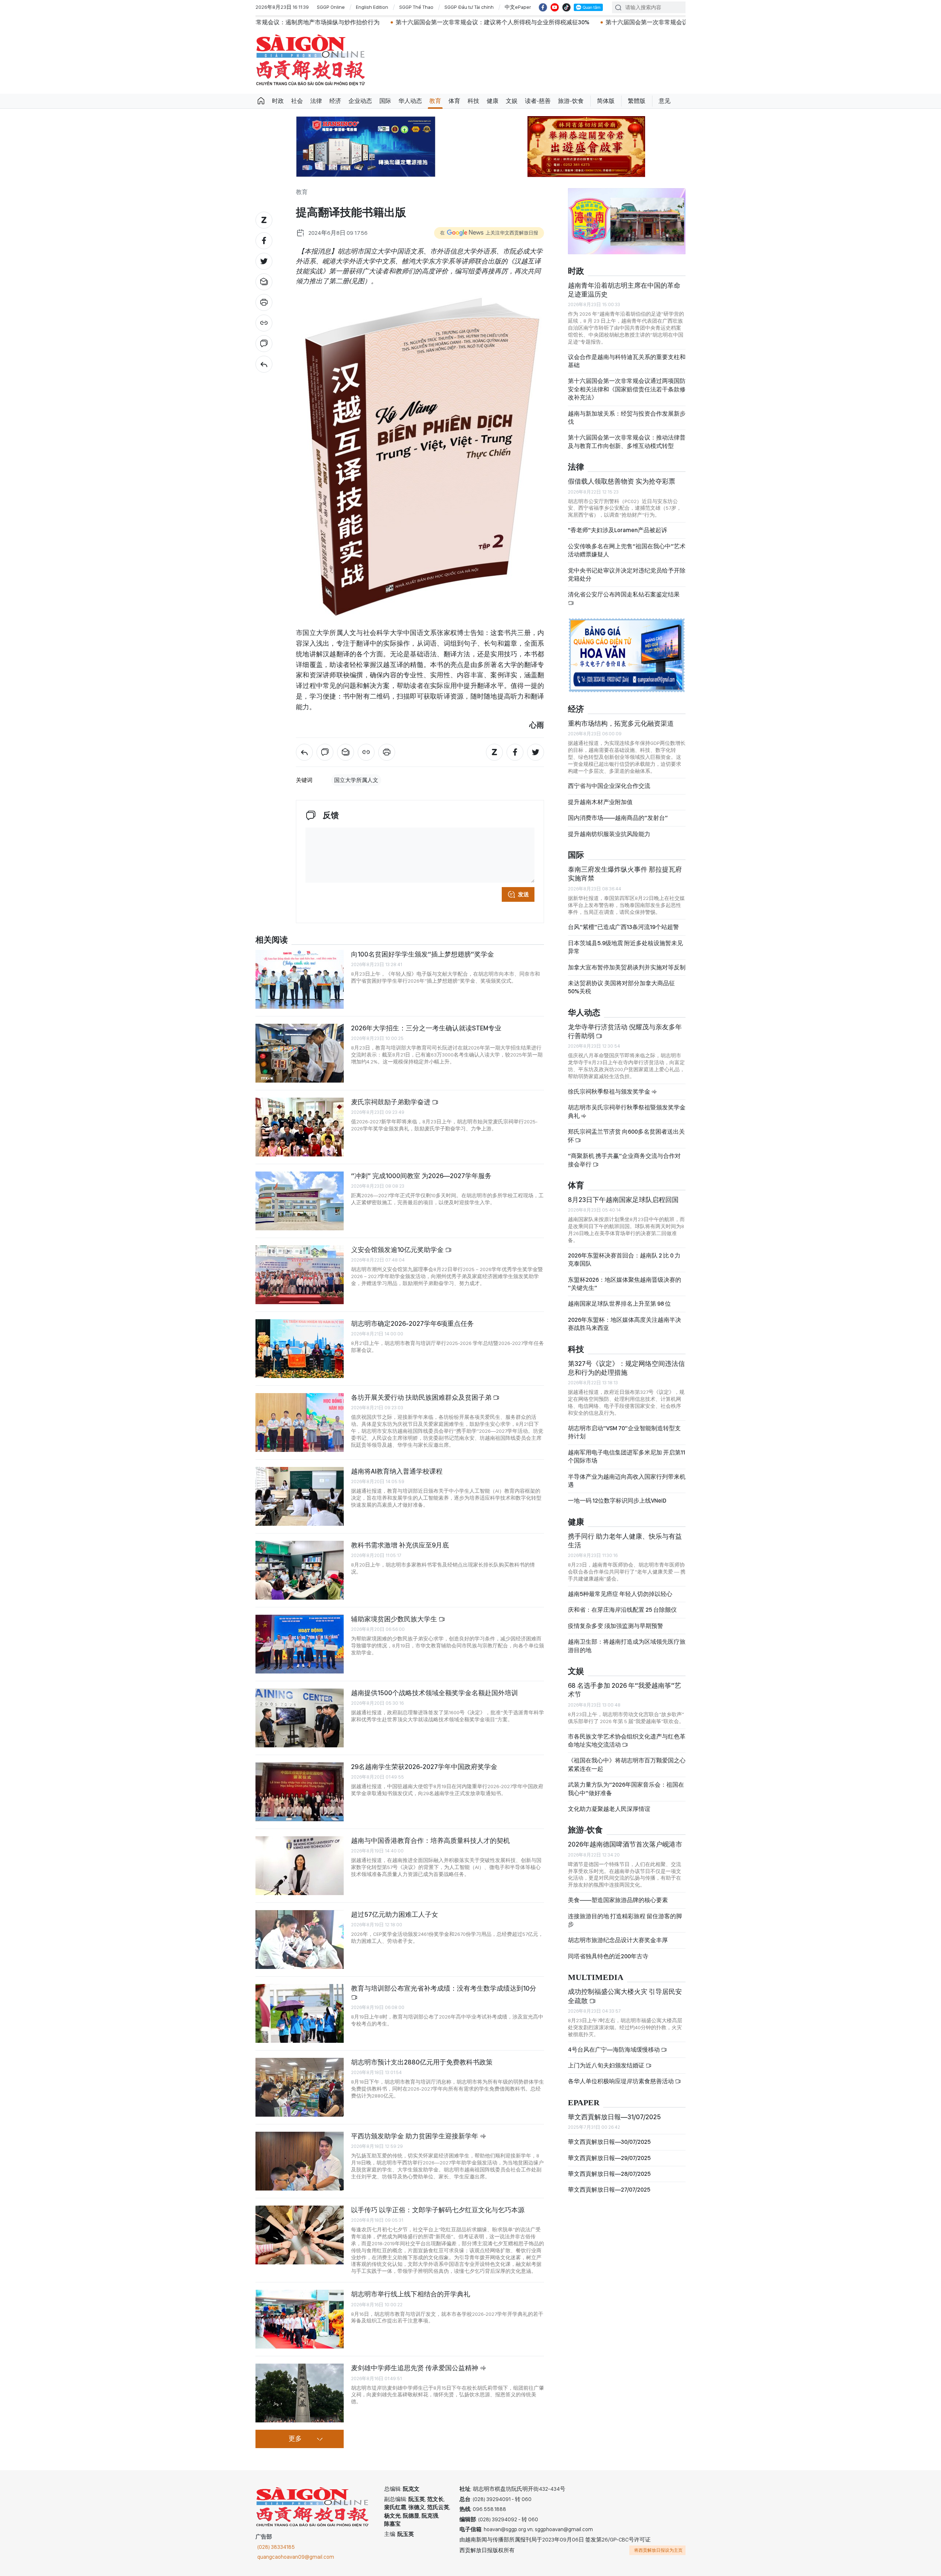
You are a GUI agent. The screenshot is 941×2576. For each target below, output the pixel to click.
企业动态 (360, 101)
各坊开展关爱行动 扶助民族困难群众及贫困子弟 (422, 1397)
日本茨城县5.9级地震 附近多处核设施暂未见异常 (625, 938)
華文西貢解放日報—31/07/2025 (614, 2108)
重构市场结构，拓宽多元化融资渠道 (621, 714)
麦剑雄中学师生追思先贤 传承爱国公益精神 (415, 2368)
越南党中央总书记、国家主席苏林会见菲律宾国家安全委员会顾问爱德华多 (686, 22)
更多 (295, 2439)
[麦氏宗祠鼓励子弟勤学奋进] (300, 1127)
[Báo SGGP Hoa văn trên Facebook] (543, 7)
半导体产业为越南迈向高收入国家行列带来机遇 (627, 1471)
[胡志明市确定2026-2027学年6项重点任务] (300, 1349)
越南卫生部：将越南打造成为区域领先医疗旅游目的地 (627, 1637)
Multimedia (596, 1968)
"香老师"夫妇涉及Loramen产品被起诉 (618, 521)
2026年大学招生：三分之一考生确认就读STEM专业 (426, 1028)
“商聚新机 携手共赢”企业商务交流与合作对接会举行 (624, 1151)
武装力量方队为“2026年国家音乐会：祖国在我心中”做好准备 (626, 1779)
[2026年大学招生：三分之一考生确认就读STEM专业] (300, 1053)
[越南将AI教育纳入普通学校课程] (300, 1496)
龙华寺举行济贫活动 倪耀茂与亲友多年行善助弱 (625, 1022)
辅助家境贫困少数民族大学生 (395, 1619)
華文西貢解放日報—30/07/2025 (609, 2133)
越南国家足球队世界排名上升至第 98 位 (619, 1294)
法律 (316, 101)
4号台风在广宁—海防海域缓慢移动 (614, 2040)
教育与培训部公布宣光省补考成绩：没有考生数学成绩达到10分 (444, 1988)
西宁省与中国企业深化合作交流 (609, 777)
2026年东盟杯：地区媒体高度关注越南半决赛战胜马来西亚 (625, 1315)
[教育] (264, 364)
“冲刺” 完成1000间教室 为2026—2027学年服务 (421, 1176)
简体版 (606, 101)
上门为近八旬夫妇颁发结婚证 (607, 2056)
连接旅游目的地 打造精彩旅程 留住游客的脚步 (625, 1911)
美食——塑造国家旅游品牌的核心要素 (618, 1891)
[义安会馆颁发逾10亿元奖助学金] (300, 1275)
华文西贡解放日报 (311, 60)
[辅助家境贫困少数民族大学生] (300, 1644)
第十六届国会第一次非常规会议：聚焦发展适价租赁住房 (499, 22)
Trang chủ (261, 101)
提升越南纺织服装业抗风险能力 (609, 825)
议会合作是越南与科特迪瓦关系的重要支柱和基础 (627, 352)
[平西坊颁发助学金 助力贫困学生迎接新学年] (300, 2161)
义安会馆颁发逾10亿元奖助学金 (398, 1250)
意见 (665, 101)
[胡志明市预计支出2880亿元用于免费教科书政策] (300, 2087)
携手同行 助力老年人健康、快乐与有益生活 (625, 1531)
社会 (297, 101)
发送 (523, 894)
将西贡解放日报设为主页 (658, 2550)
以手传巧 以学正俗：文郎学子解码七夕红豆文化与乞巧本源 (438, 2210)
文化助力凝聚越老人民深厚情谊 (609, 1800)
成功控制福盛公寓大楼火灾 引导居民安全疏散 (625, 1987)
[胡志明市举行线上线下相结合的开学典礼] (300, 2319)
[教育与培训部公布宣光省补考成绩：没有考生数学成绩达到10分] (300, 2013)
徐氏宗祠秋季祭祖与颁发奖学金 (610, 1082)
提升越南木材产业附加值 (600, 793)
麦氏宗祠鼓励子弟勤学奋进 (391, 1102)
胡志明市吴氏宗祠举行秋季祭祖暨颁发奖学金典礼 (627, 1102)
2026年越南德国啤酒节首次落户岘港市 (625, 1835)
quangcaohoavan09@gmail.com (296, 2557)
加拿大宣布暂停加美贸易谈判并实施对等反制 (627, 958)
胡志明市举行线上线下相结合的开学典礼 (411, 2294)
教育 (435, 101)
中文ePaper (518, 7)
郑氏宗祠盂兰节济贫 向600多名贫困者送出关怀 (626, 1126)
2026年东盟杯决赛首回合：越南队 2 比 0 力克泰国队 (624, 1250)
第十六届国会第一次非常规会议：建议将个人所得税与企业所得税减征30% (313, 22)
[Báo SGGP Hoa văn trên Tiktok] (566, 7)
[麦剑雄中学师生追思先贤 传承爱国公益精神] (300, 2393)
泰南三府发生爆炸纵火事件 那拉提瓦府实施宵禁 (625, 864)
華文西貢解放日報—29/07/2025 (609, 2148)
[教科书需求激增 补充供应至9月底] (300, 1570)
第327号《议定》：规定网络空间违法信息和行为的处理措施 (626, 1359)
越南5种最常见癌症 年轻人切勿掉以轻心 (620, 1585)
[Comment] (264, 344)
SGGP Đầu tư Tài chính (469, 7)
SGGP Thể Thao (416, 7)
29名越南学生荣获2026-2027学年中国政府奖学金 (424, 1767)
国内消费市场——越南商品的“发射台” (618, 809)
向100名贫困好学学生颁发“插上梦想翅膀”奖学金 (423, 954)
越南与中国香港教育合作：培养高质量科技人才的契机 (430, 1840)
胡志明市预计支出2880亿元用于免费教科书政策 (422, 2062)
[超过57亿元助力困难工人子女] (300, 1940)
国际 (385, 101)
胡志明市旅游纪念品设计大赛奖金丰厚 (618, 1931)
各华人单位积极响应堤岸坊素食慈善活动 (621, 2072)
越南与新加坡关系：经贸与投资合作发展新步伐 (627, 408)
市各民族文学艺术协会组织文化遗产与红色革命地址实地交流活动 (627, 1731)
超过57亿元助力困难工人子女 (395, 1914)
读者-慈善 (538, 101)
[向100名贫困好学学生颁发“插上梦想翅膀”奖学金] (300, 979)
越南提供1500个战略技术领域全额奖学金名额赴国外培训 (434, 1693)
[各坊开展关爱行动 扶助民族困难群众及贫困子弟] (300, 1422)
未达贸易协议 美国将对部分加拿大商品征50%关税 (621, 978)
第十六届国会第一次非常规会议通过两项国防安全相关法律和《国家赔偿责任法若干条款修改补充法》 (627, 380)
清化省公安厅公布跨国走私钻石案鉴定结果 (624, 585)
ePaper (584, 2094)
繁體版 (637, 101)
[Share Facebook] (264, 241)
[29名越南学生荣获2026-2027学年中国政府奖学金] (300, 1792)
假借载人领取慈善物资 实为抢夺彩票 (622, 472)
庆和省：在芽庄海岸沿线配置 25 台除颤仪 (622, 1601)
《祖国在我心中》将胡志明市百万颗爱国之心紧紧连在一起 (627, 1755)
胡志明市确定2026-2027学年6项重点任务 (412, 1323)
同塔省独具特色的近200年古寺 (608, 1947)
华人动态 (410, 101)
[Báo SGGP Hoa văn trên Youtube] (555, 7)
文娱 (512, 101)
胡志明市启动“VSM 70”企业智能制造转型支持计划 (624, 1423)
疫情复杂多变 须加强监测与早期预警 (616, 1617)
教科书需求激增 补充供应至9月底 (400, 1545)
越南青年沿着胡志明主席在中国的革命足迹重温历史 (624, 280)
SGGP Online (331, 7)
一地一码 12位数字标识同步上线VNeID (617, 1491)
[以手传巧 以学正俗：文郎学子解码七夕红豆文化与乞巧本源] (300, 2235)
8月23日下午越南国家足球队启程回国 (623, 1190)
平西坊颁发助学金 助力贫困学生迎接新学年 (415, 2136)
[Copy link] (264, 323)
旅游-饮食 (571, 101)
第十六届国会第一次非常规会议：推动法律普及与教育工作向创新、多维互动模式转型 (627, 432)
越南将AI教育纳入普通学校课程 (397, 1471)
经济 (335, 101)
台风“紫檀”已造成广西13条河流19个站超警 (623, 918)
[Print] (264, 302)
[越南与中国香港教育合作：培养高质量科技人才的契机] (300, 1866)
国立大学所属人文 (356, 780)
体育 (454, 101)
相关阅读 (272, 940)
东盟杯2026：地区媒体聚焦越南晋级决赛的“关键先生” (625, 1275)
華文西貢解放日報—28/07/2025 (609, 2165)
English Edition (372, 7)
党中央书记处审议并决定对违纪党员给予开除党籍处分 (627, 565)
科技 (473, 101)
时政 (278, 101)
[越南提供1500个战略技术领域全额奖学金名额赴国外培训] (300, 1718)
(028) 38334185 (276, 2547)
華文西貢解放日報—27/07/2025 (609, 2180)
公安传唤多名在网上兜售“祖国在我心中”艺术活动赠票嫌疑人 (627, 541)
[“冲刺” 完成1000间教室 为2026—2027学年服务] (300, 1201)
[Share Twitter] (264, 261)
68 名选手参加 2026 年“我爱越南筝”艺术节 (625, 1681)
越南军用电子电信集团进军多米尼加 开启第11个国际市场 (627, 1447)
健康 (493, 101)
